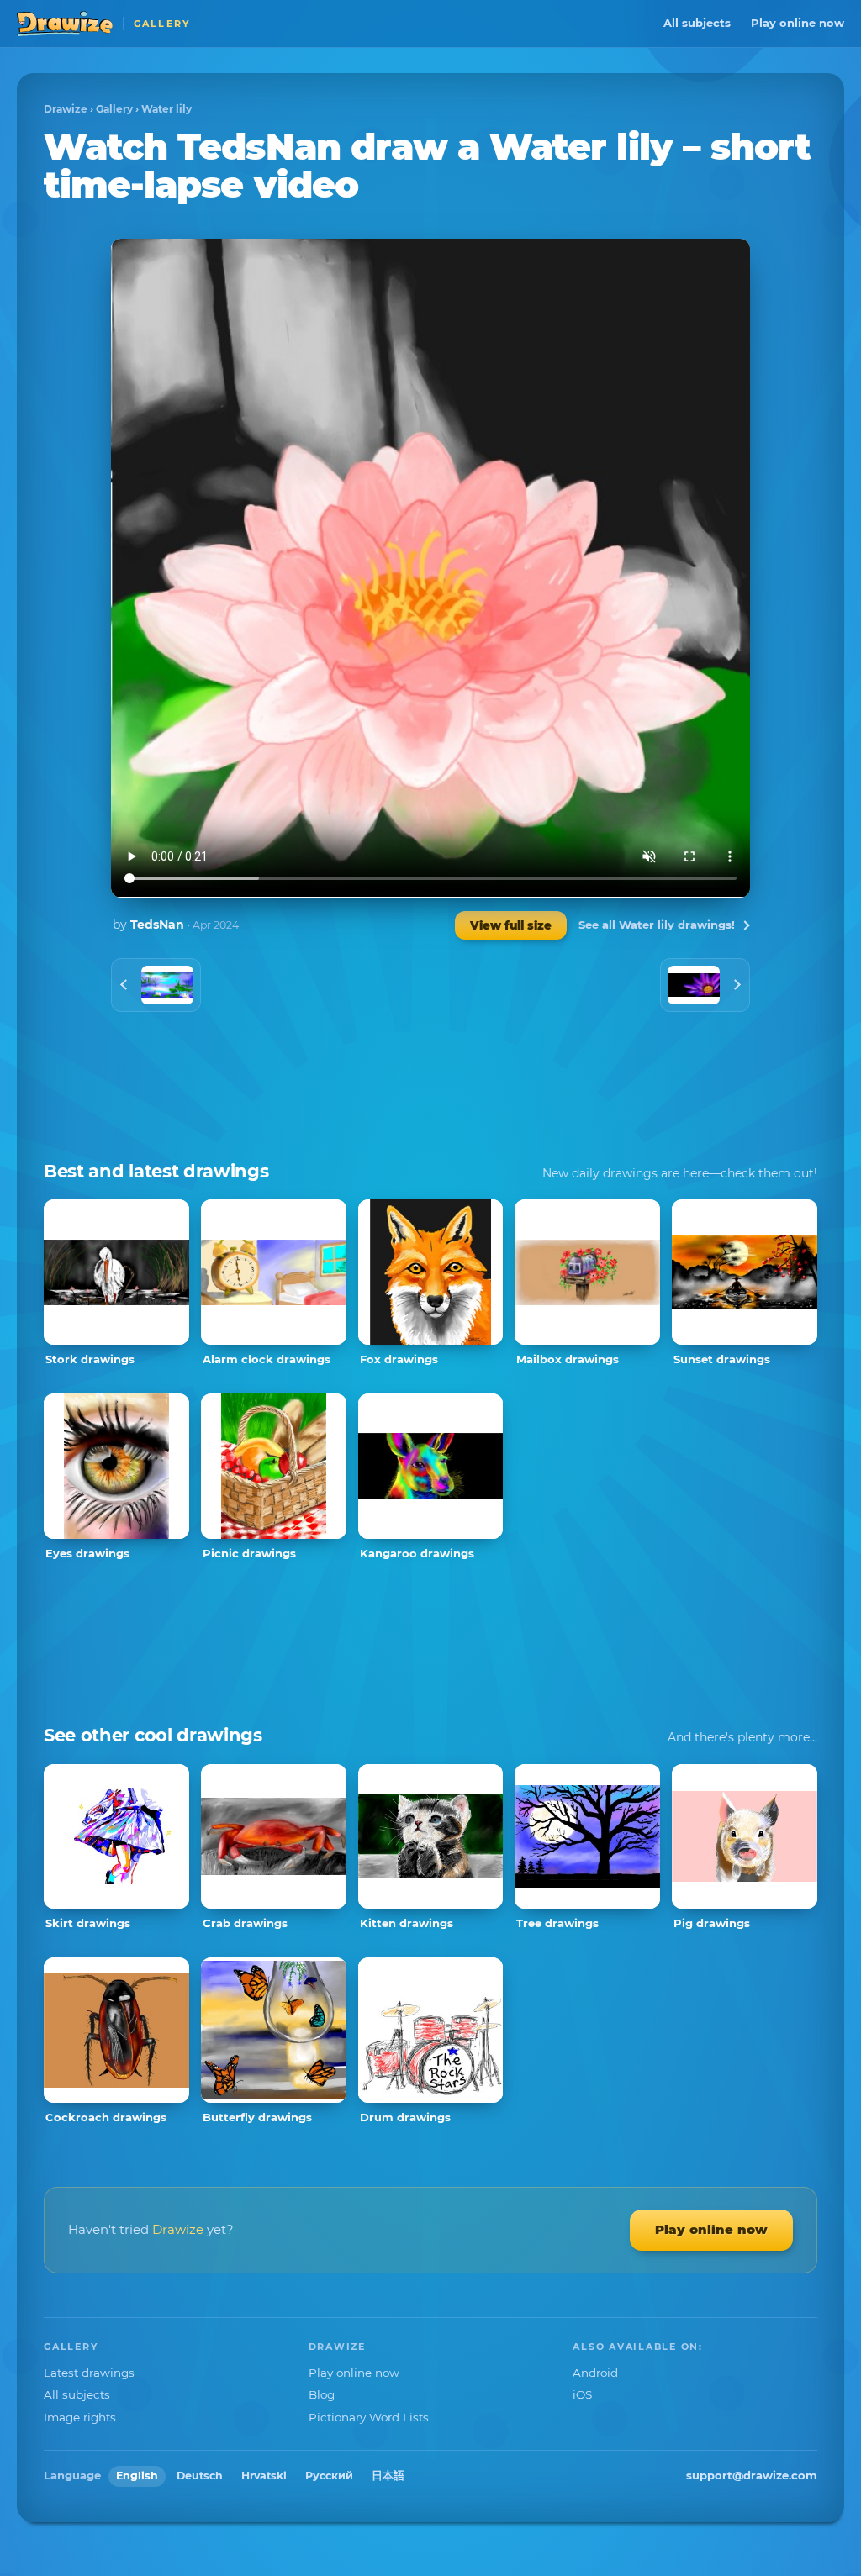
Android (595, 2373)
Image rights (80, 2417)
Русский (329, 2476)
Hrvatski (264, 2476)
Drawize (66, 109)
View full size (511, 925)
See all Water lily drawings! (657, 925)
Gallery (114, 109)
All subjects (697, 23)
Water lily (166, 109)
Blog (322, 2394)
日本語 (388, 2476)
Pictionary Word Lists (369, 2417)
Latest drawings (89, 2373)
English (137, 2476)
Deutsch (200, 2476)
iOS (582, 2394)
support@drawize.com (752, 2475)
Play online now (798, 23)
